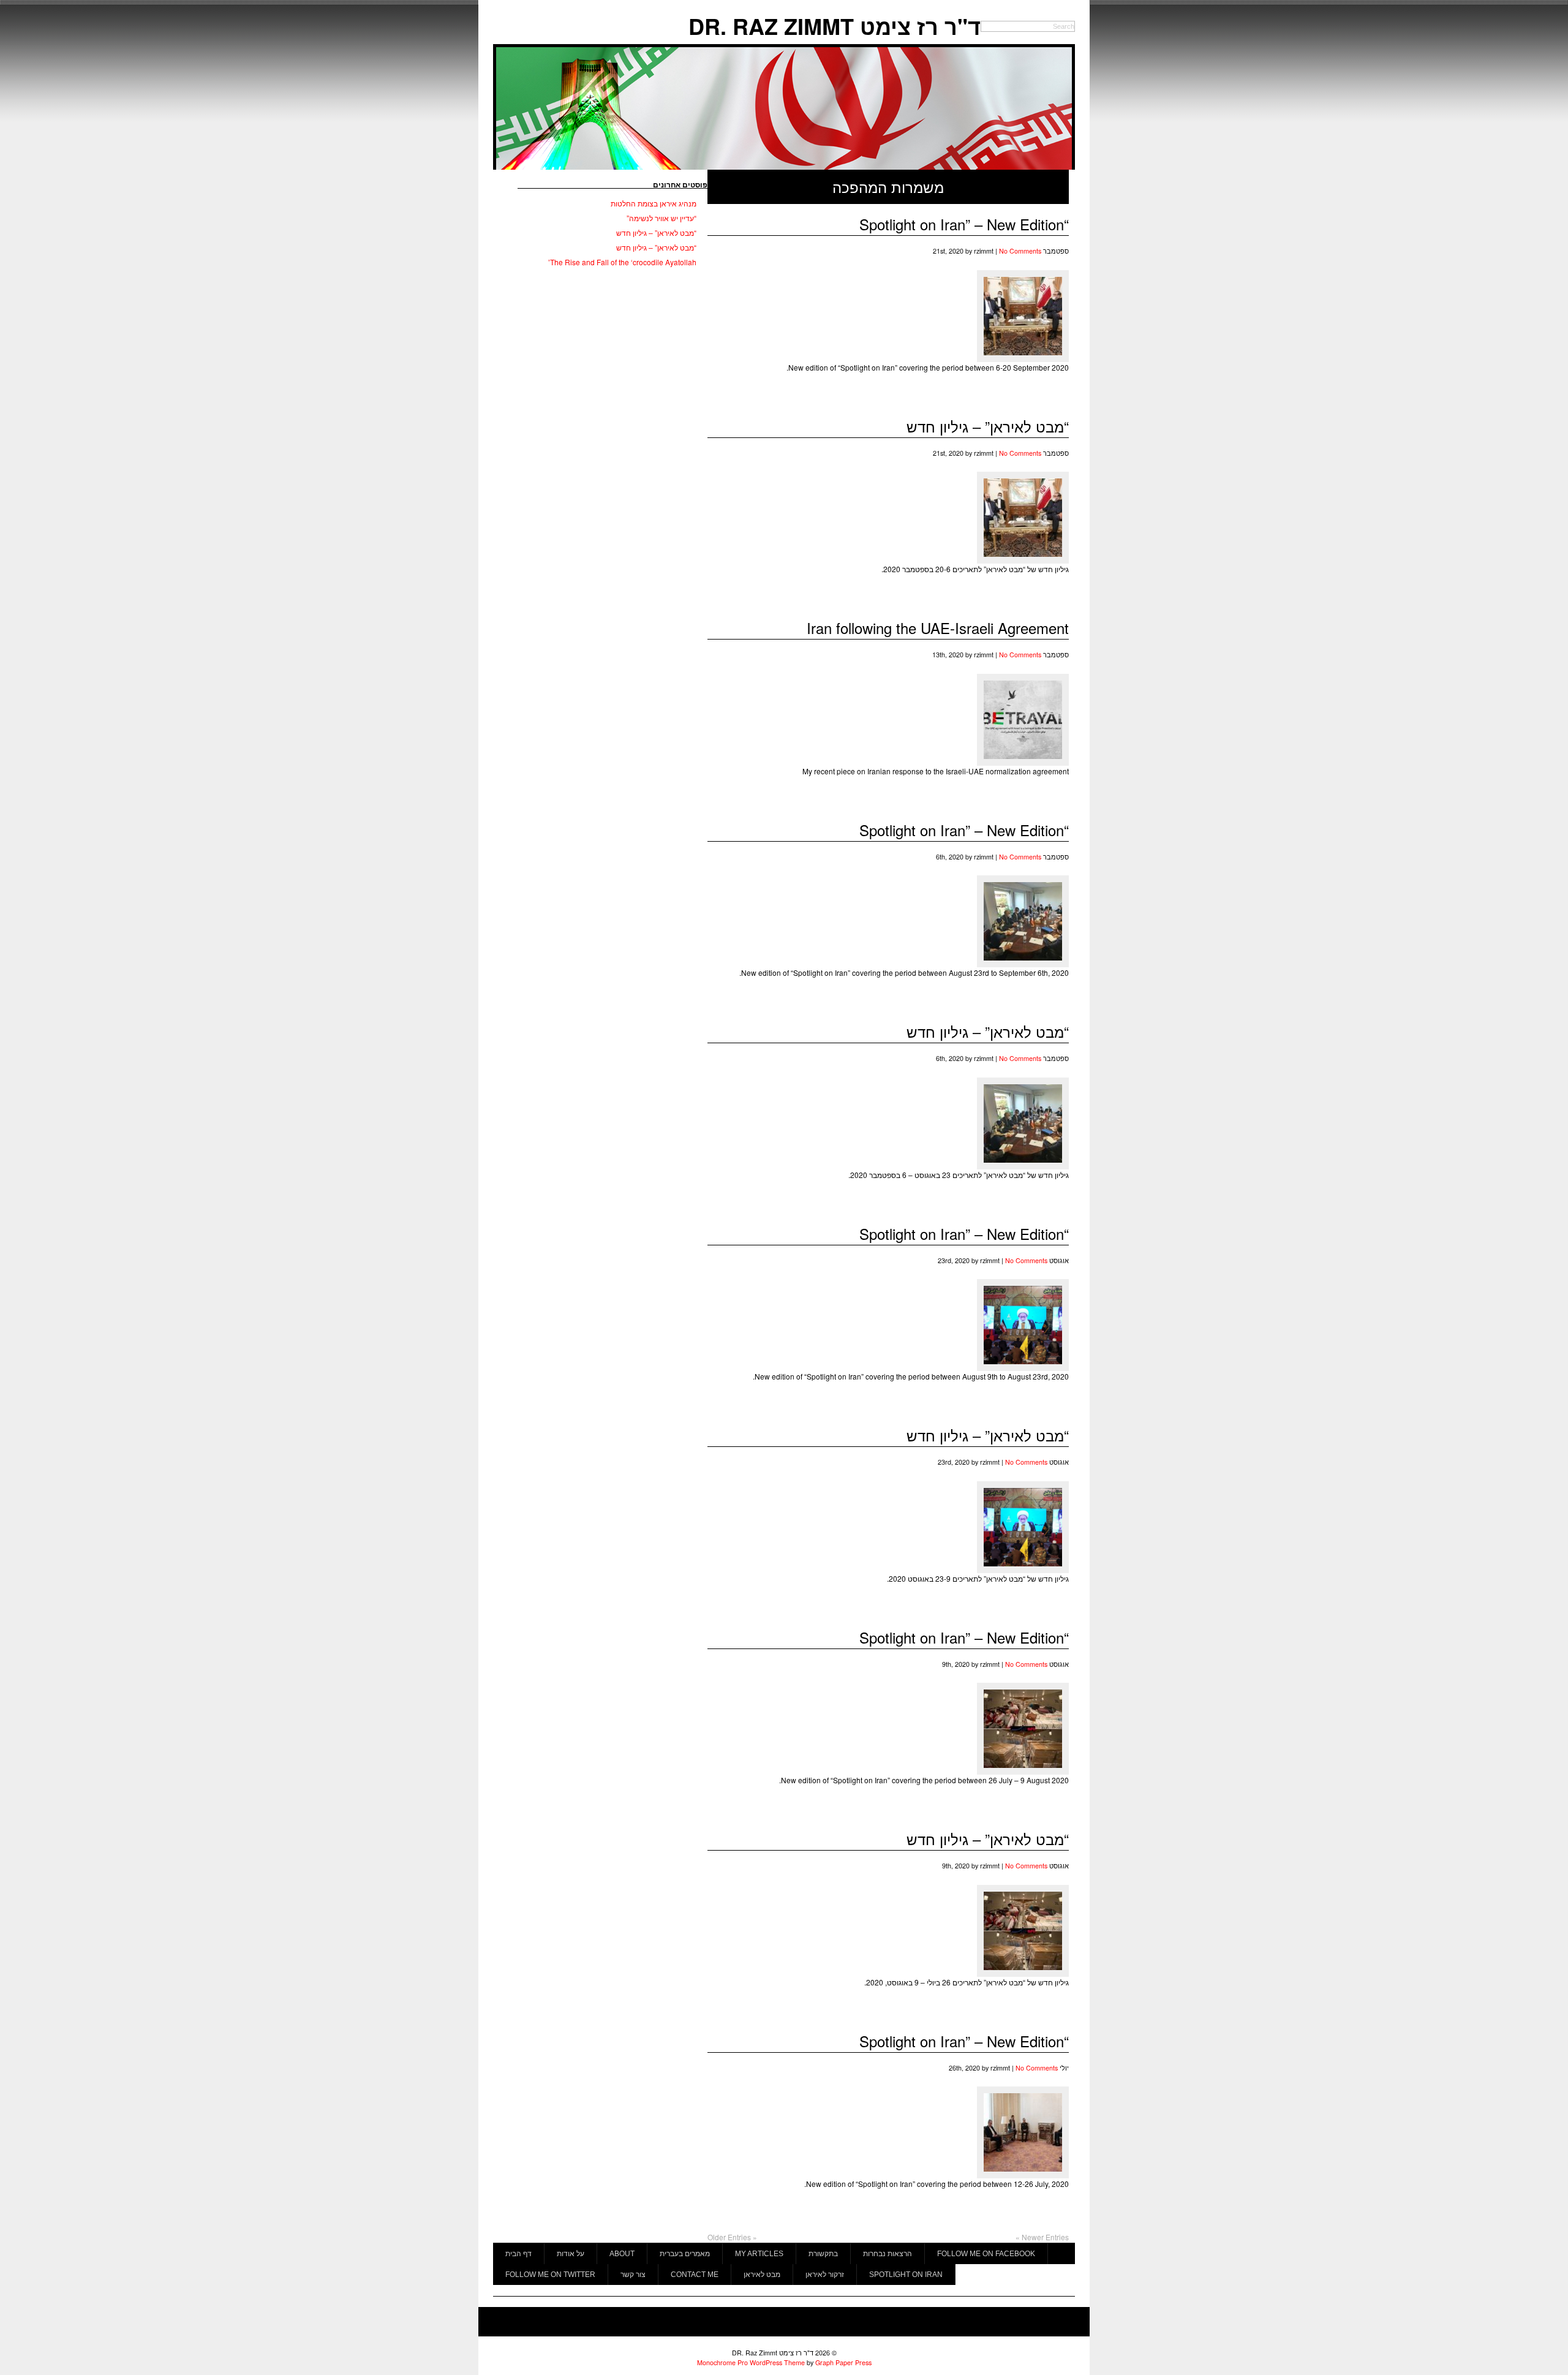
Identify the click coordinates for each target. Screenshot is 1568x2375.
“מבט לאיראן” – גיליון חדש (988, 426)
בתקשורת (823, 2254)
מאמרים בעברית (685, 2254)
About (622, 2254)
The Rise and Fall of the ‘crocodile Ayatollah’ (622, 262)
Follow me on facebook (986, 2254)
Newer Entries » (1042, 2237)
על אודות (571, 2254)
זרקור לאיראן (825, 2275)
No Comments (1020, 251)
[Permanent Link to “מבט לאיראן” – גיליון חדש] (1023, 560)
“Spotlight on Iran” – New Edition (964, 224)
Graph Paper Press (843, 2362)
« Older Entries (732, 2237)
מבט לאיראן (762, 2275)
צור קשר (633, 2275)
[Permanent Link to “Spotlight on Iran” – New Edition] (1023, 359)
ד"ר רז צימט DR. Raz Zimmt (835, 26)
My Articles (759, 2254)
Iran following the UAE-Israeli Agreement (938, 628)
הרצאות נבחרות (888, 2254)
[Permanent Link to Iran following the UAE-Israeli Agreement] (1023, 762)
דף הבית (518, 2254)
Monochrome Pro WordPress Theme (751, 2362)
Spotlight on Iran (906, 2275)
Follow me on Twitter (550, 2275)
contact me (695, 2275)
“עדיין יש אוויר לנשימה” (661, 218)
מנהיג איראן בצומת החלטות (654, 203)
